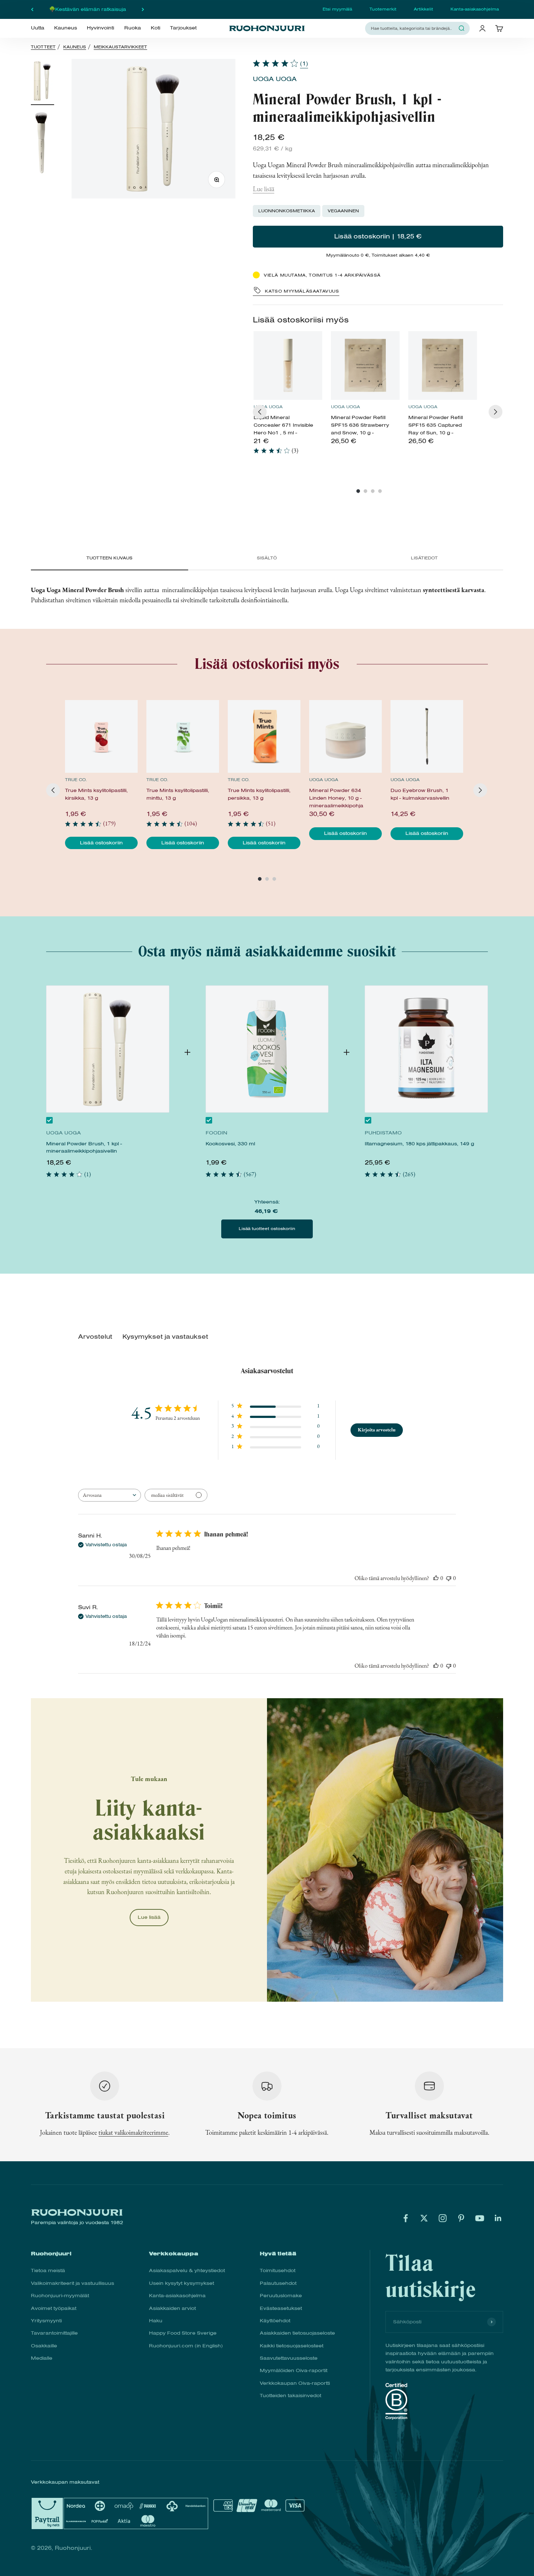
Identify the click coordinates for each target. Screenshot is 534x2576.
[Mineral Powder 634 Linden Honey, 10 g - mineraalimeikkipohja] (345, 736)
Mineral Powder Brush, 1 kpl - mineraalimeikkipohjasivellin (84, 1147)
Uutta (38, 28)
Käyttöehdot (275, 2321)
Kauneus (66, 28)
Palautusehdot (278, 2283)
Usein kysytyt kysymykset (181, 2283)
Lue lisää (264, 189)
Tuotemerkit (383, 9)
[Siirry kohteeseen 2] (43, 143)
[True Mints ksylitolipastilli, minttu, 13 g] (183, 736)
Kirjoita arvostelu (377, 1430)
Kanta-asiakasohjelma (475, 9)
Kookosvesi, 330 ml (230, 1144)
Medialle (42, 2358)
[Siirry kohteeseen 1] (43, 82)
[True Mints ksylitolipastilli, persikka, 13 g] (264, 736)
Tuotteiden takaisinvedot (290, 2396)
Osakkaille (44, 2346)
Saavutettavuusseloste (289, 2358)
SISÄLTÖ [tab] (267, 558)
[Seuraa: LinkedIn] (498, 2218)
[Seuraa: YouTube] (480, 2218)
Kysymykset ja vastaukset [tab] (165, 1337)
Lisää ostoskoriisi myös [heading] (301, 320)
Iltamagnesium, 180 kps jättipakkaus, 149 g (419, 1144)
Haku (156, 2321)
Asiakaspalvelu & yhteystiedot (187, 2270)
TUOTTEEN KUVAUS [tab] (110, 558)
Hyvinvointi (100, 28)
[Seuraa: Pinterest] (461, 2218)
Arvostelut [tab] (95, 1337)
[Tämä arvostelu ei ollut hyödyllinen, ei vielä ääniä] (449, 1578)
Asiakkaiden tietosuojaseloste (297, 2333)
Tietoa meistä (48, 2270)
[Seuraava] (143, 9)
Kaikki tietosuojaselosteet (292, 2346)
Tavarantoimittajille (54, 2333)
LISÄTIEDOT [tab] (424, 558)
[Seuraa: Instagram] (443, 2218)
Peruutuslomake (281, 2296)
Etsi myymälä (337, 9)
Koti (155, 28)
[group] (288, 396)
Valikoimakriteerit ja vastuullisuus (72, 2283)
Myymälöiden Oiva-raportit (294, 2370)
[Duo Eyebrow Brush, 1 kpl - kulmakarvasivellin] (427, 736)
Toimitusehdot (278, 2270)
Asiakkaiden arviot (172, 2308)
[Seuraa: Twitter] (424, 2218)
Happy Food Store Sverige (183, 2333)
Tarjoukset (183, 28)
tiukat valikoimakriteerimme (133, 2132)
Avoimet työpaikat (54, 2308)
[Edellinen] (32, 9)
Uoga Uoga (275, 79)
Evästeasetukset (281, 2308)
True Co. (76, 780)
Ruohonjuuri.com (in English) (186, 2346)
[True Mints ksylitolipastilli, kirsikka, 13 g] (101, 736)
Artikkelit (423, 9)
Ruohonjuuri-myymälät (60, 2296)
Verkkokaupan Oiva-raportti (295, 2383)
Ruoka (133, 28)
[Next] (495, 412)
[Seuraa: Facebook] (406, 2218)
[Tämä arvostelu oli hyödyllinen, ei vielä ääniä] (436, 1578)
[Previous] (260, 412)
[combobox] (413, 28)
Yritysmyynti (46, 2321)
